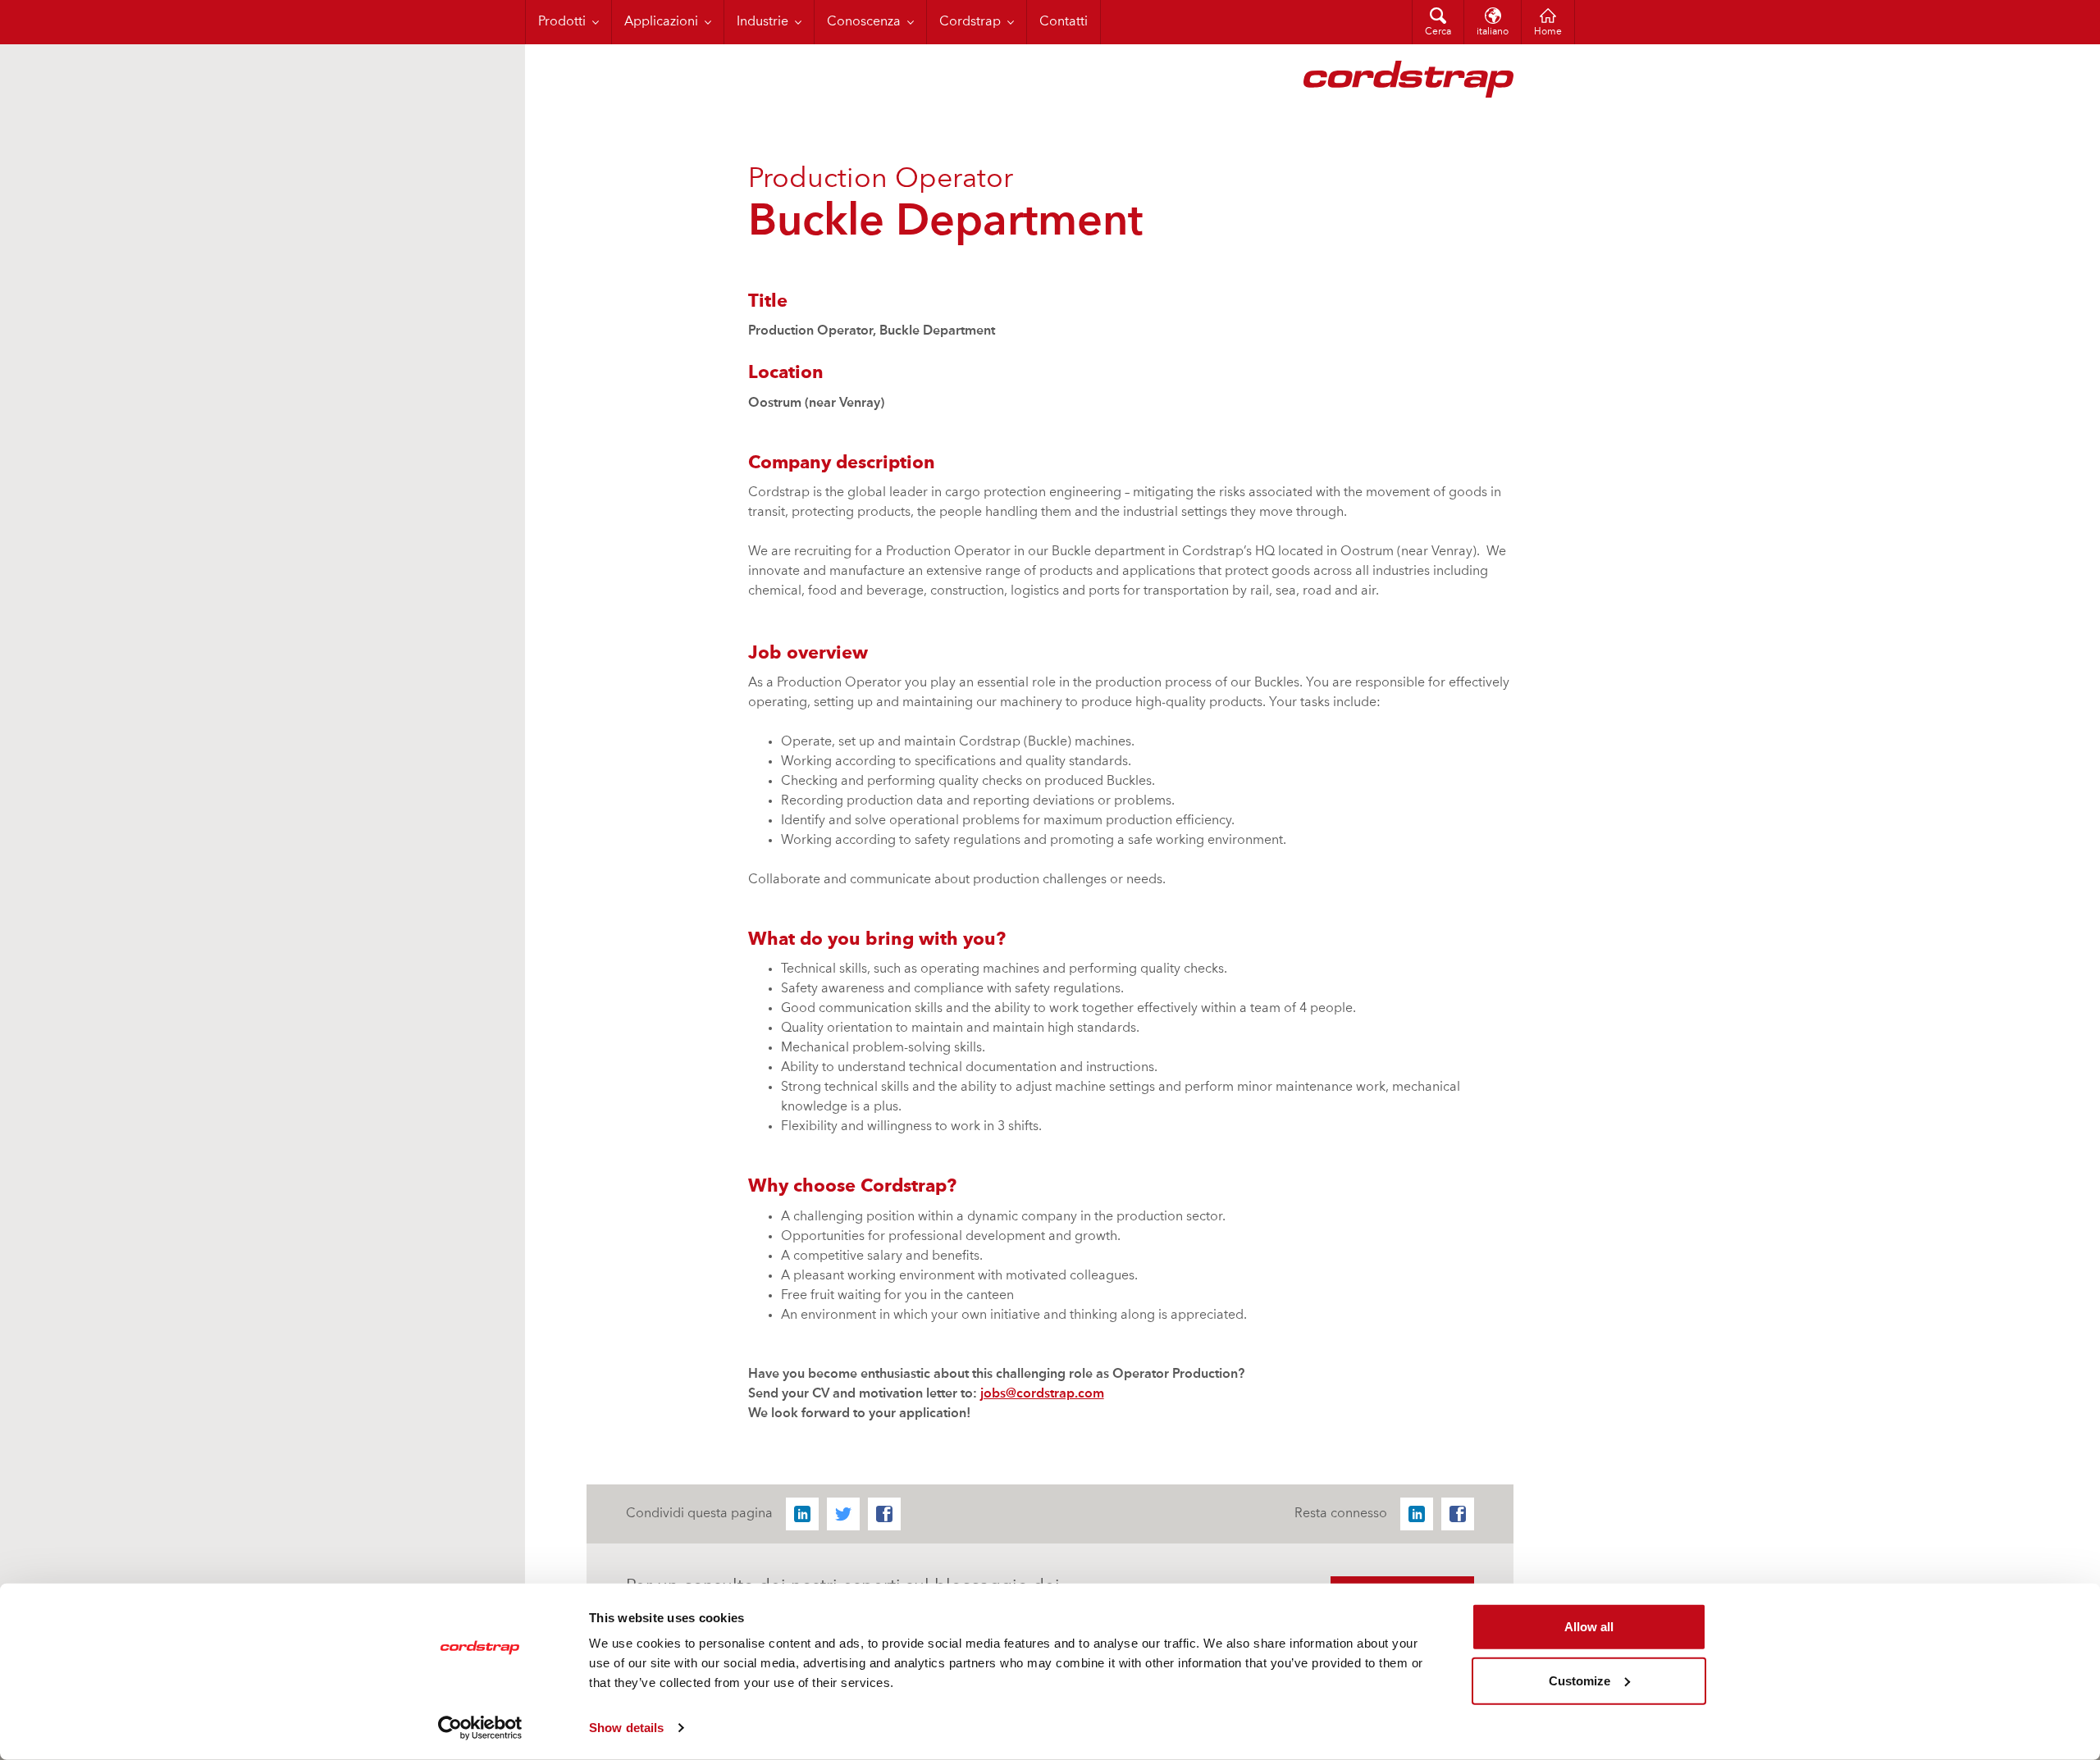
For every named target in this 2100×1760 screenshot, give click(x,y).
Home (1548, 32)
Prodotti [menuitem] (562, 22)
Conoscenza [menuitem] (864, 22)
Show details (626, 1728)
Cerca (1438, 32)
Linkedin (802, 1514)
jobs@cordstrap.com (1042, 1394)
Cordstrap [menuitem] (970, 22)
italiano (1493, 32)
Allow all (1589, 1627)
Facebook (884, 1514)
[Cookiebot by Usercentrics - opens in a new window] (480, 1728)
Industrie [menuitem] (762, 22)
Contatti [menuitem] (1064, 22)
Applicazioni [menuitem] (661, 22)
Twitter (843, 1514)
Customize (1580, 1680)
